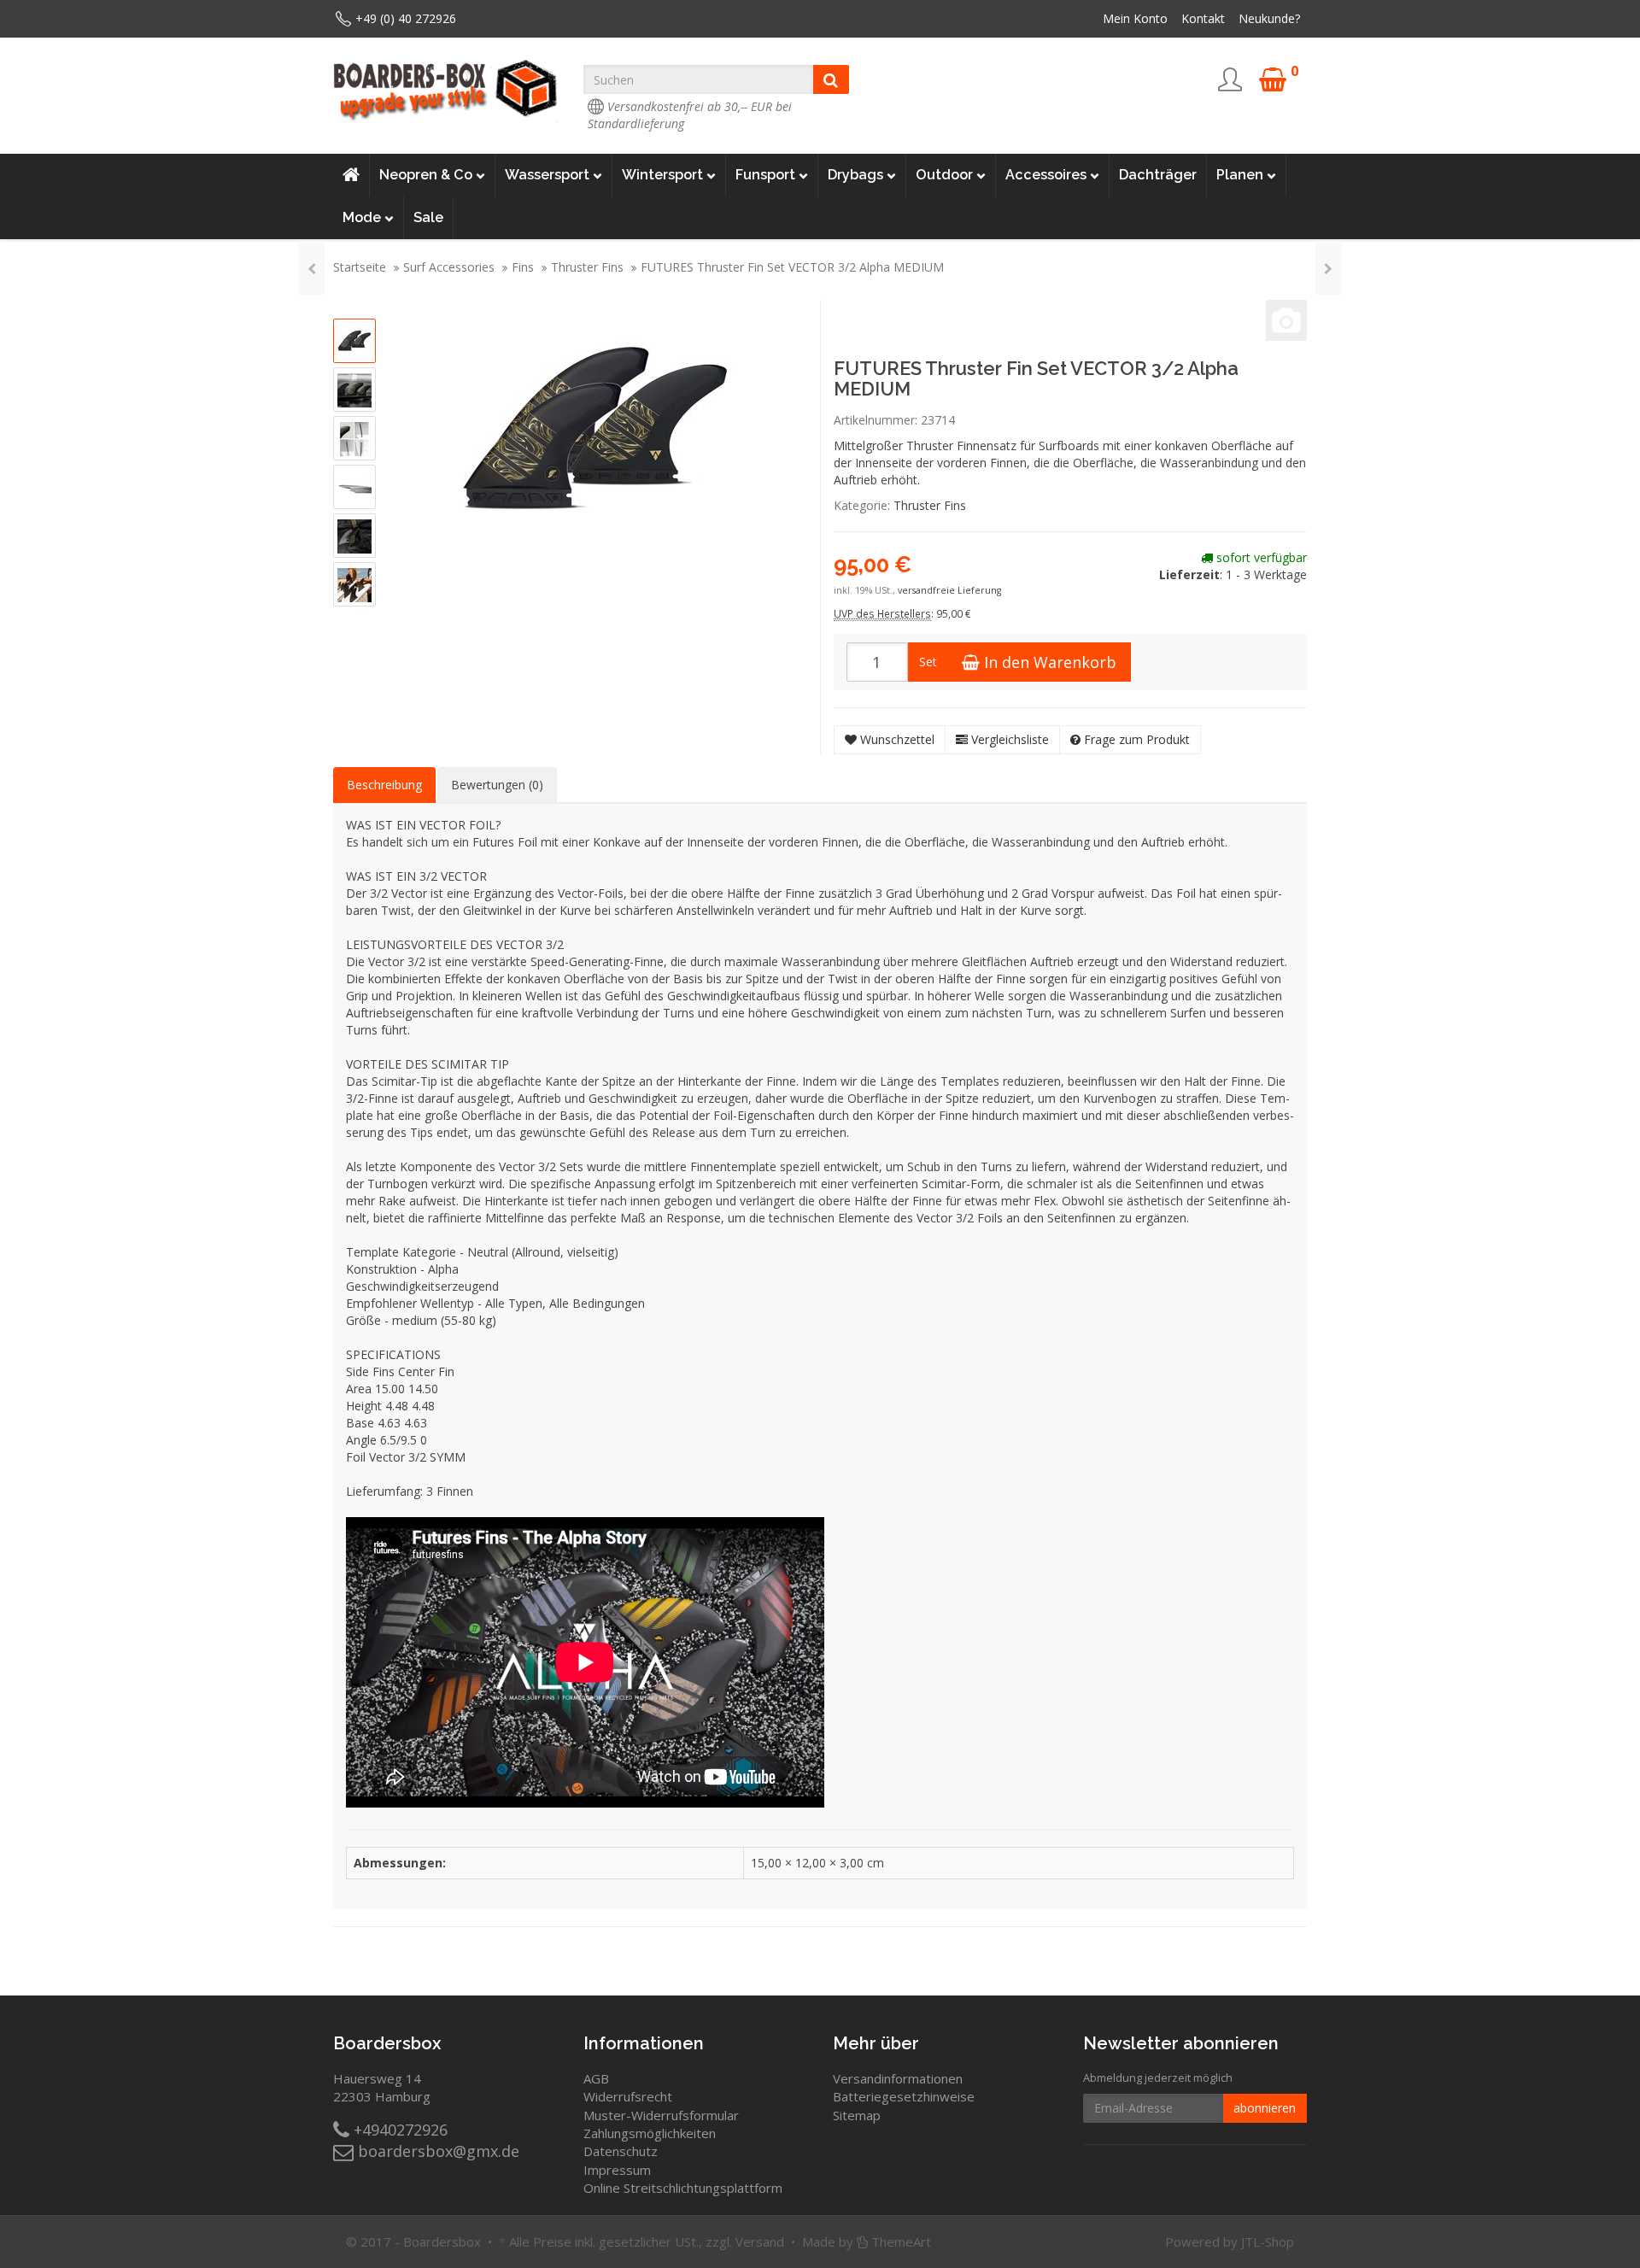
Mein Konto (1135, 18)
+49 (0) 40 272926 (406, 18)
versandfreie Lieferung (949, 590)
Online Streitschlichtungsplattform (683, 2188)
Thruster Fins (587, 267)
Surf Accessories (449, 267)
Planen (1240, 175)
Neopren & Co (426, 175)
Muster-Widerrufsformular (661, 2115)
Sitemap (857, 2115)
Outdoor (944, 175)
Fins (523, 267)
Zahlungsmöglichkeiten (650, 2133)
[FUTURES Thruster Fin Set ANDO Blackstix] (1328, 269)
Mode (362, 217)
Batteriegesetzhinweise (904, 2096)
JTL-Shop (1268, 2242)
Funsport (765, 175)
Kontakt (1203, 18)
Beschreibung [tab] (384, 785)
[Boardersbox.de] (445, 91)
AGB (596, 2078)
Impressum (617, 2170)
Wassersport (547, 175)
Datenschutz (621, 2151)
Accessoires (1046, 175)
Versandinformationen (898, 2078)
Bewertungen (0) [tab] (497, 785)
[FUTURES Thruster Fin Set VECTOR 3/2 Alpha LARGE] (312, 269)
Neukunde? (1269, 18)
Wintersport (662, 175)
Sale (428, 217)
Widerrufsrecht (628, 2096)
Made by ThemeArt (867, 2242)
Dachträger (1158, 175)
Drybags (855, 175)
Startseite (360, 267)
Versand (760, 2242)
